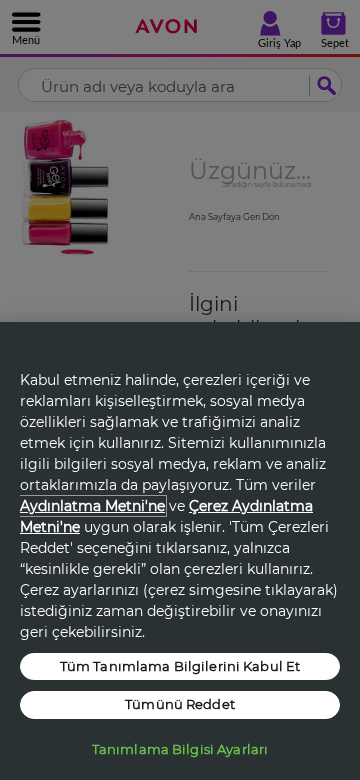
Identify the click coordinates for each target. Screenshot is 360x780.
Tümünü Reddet (180, 704)
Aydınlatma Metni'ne (92, 506)
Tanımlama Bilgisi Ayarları (180, 749)
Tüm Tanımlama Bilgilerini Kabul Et (180, 666)
